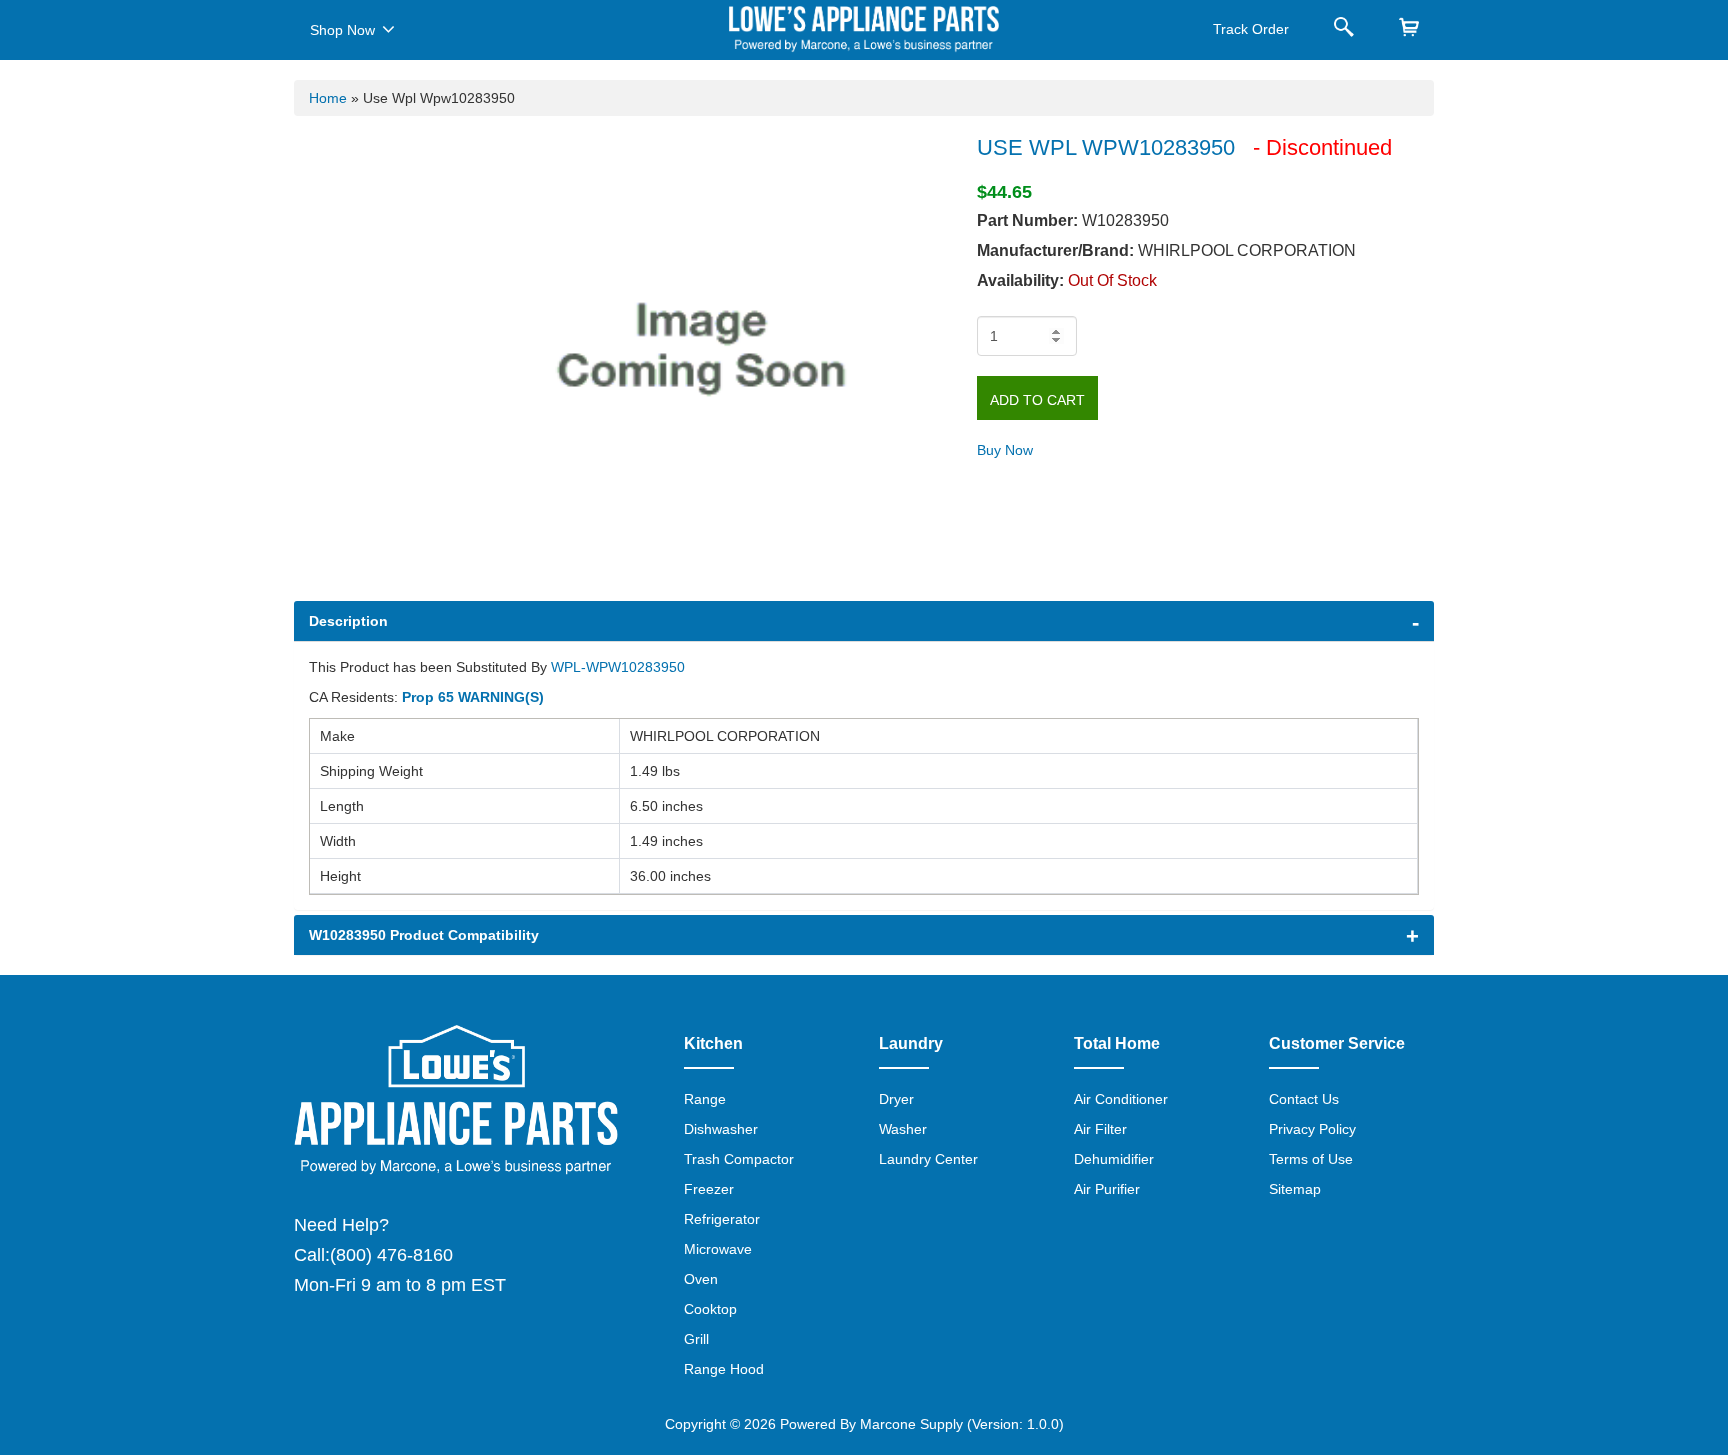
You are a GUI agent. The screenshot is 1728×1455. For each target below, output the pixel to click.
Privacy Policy (1312, 1129)
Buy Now (1005, 450)
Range (705, 1099)
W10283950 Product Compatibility (424, 935)
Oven (701, 1279)
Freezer (709, 1189)
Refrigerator (722, 1219)
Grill (696, 1339)
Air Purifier (1107, 1189)
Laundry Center (928, 1159)
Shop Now (342, 30)
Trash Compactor (739, 1159)
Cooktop (710, 1309)
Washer (903, 1129)
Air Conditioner (1121, 1099)
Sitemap (1295, 1189)
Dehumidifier (1114, 1159)
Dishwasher (721, 1129)
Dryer (896, 1099)
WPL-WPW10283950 (618, 667)
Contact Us (1304, 1099)
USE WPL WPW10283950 (1106, 147)
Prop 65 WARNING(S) (473, 697)
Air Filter (1100, 1129)
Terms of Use (1311, 1159)
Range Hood (724, 1369)
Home (328, 98)
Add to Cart (1037, 400)
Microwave (718, 1249)
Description (348, 621)
